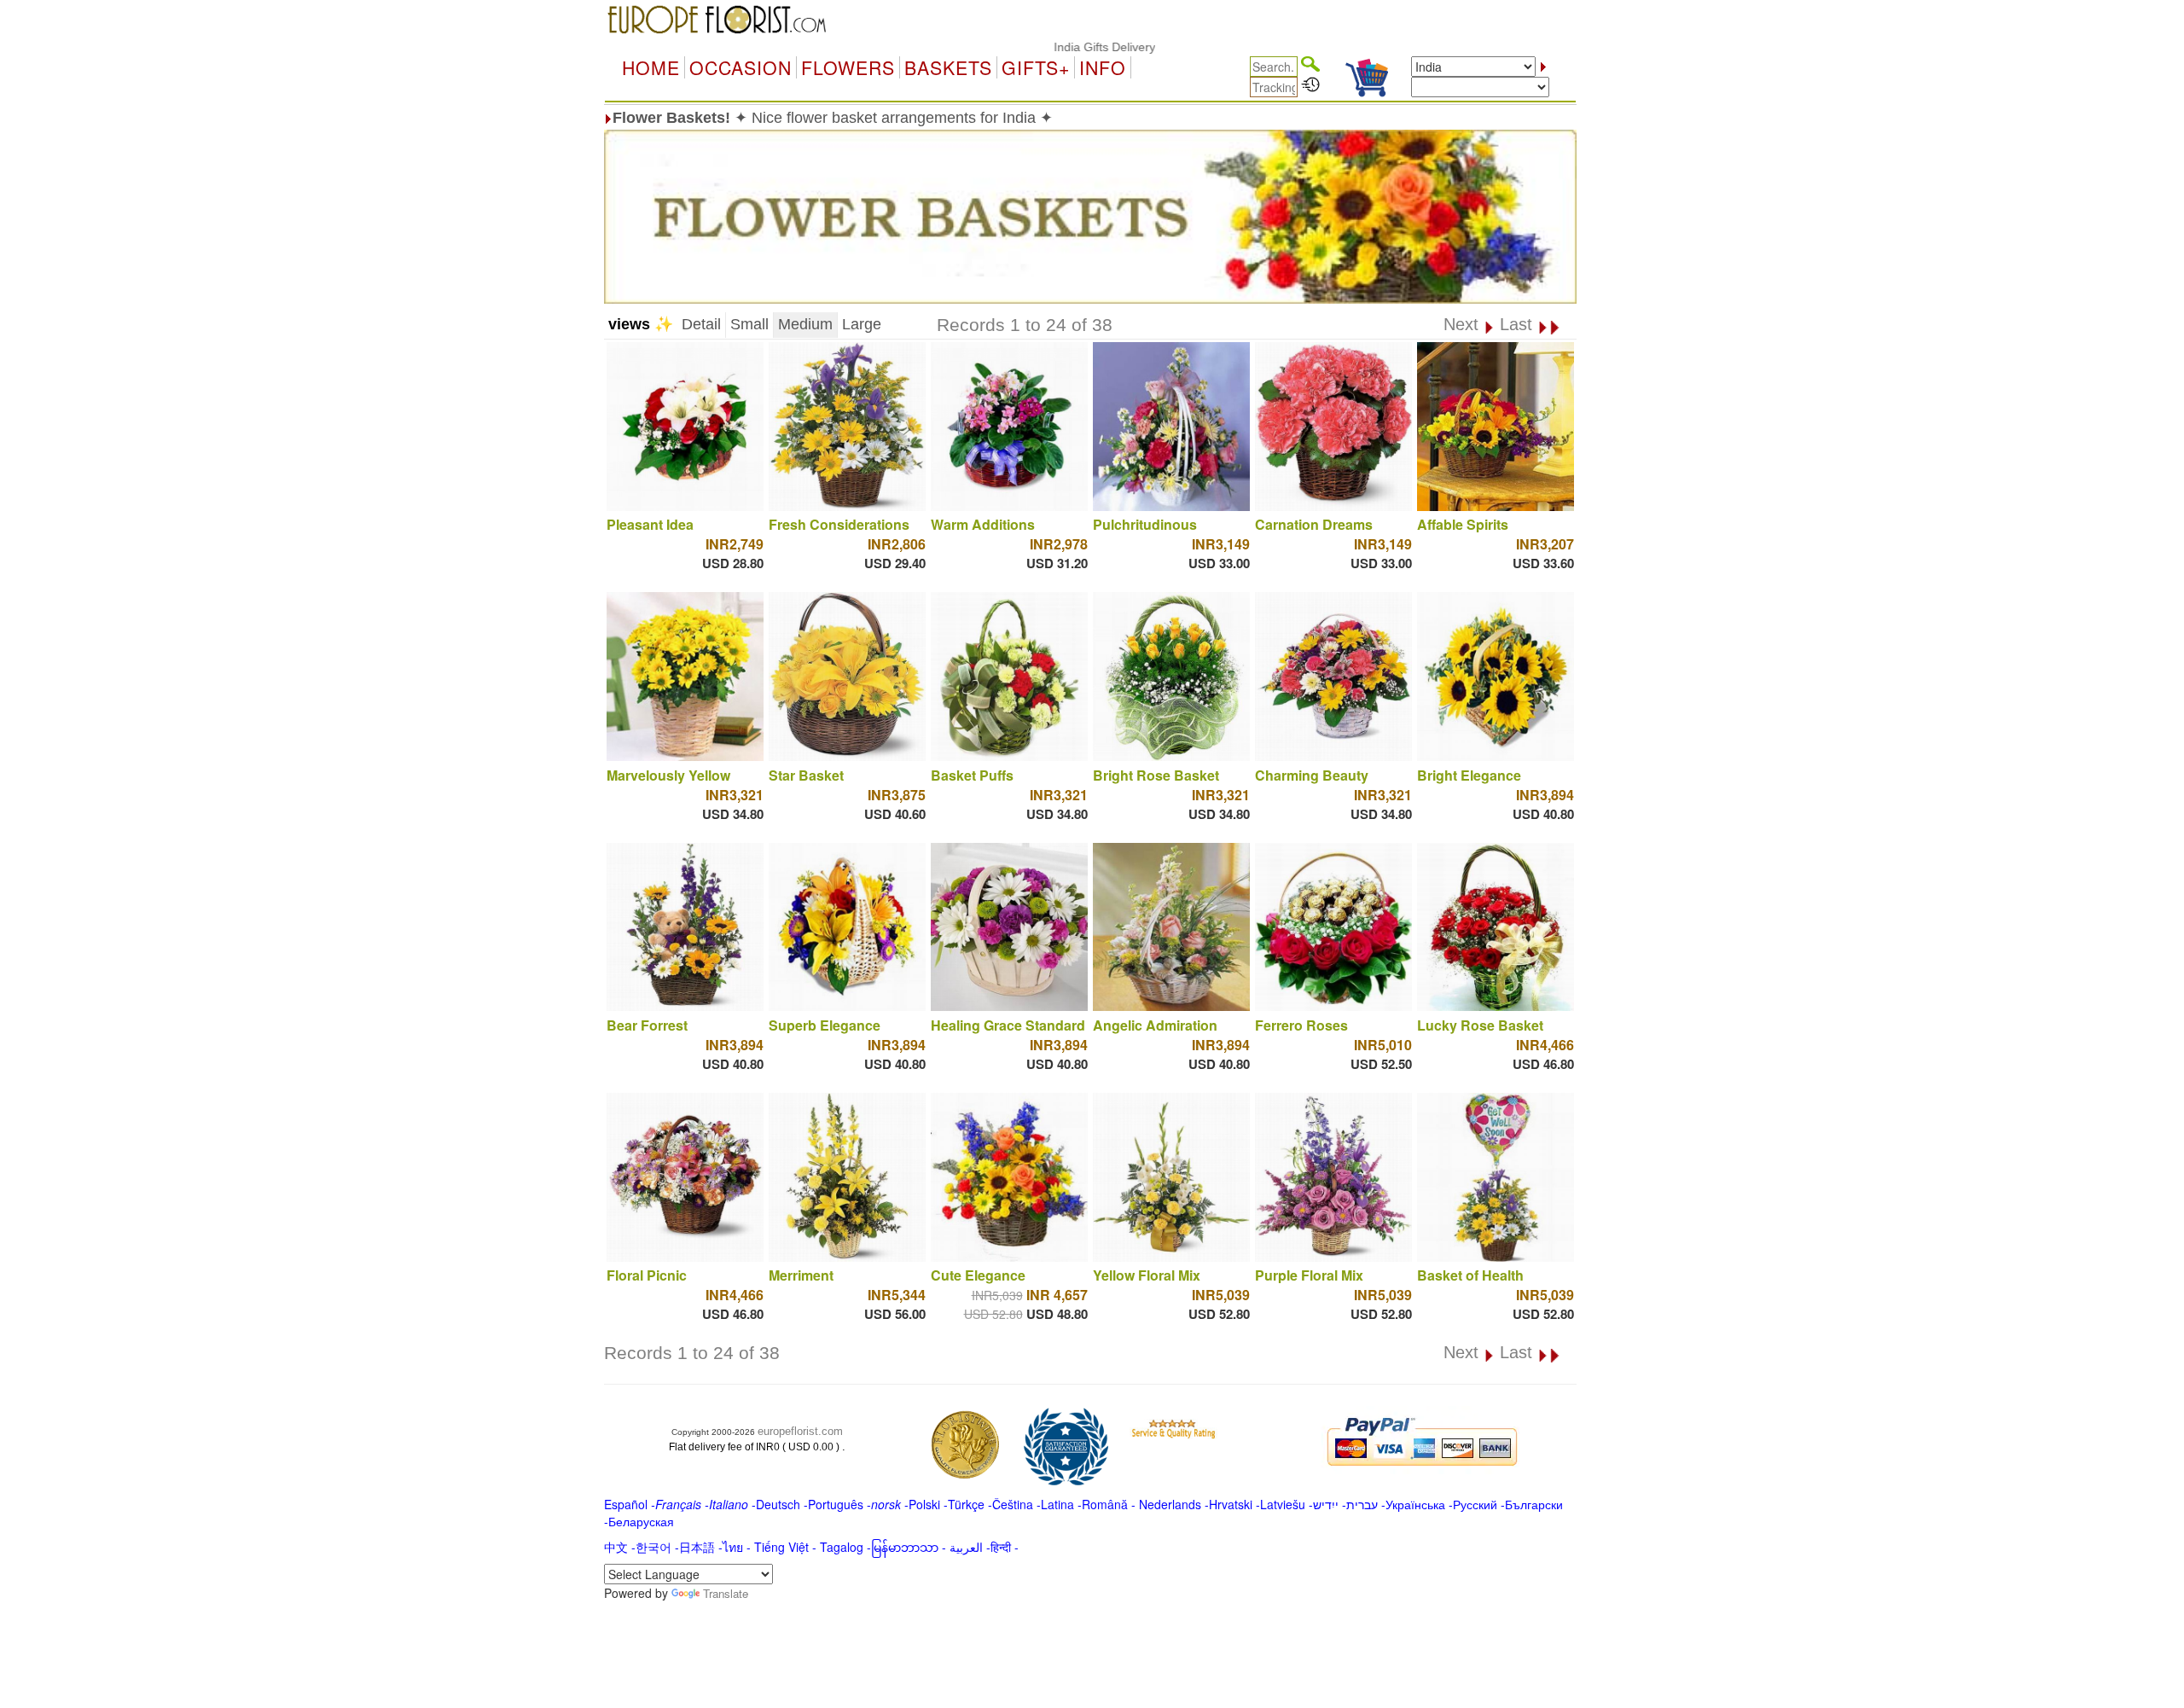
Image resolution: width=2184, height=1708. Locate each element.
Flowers (848, 67)
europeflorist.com (800, 1431)
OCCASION (741, 67)
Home (651, 67)
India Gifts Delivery (1045, 47)
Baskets (948, 67)
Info (1103, 67)
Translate (726, 1593)
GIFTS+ (1036, 67)
